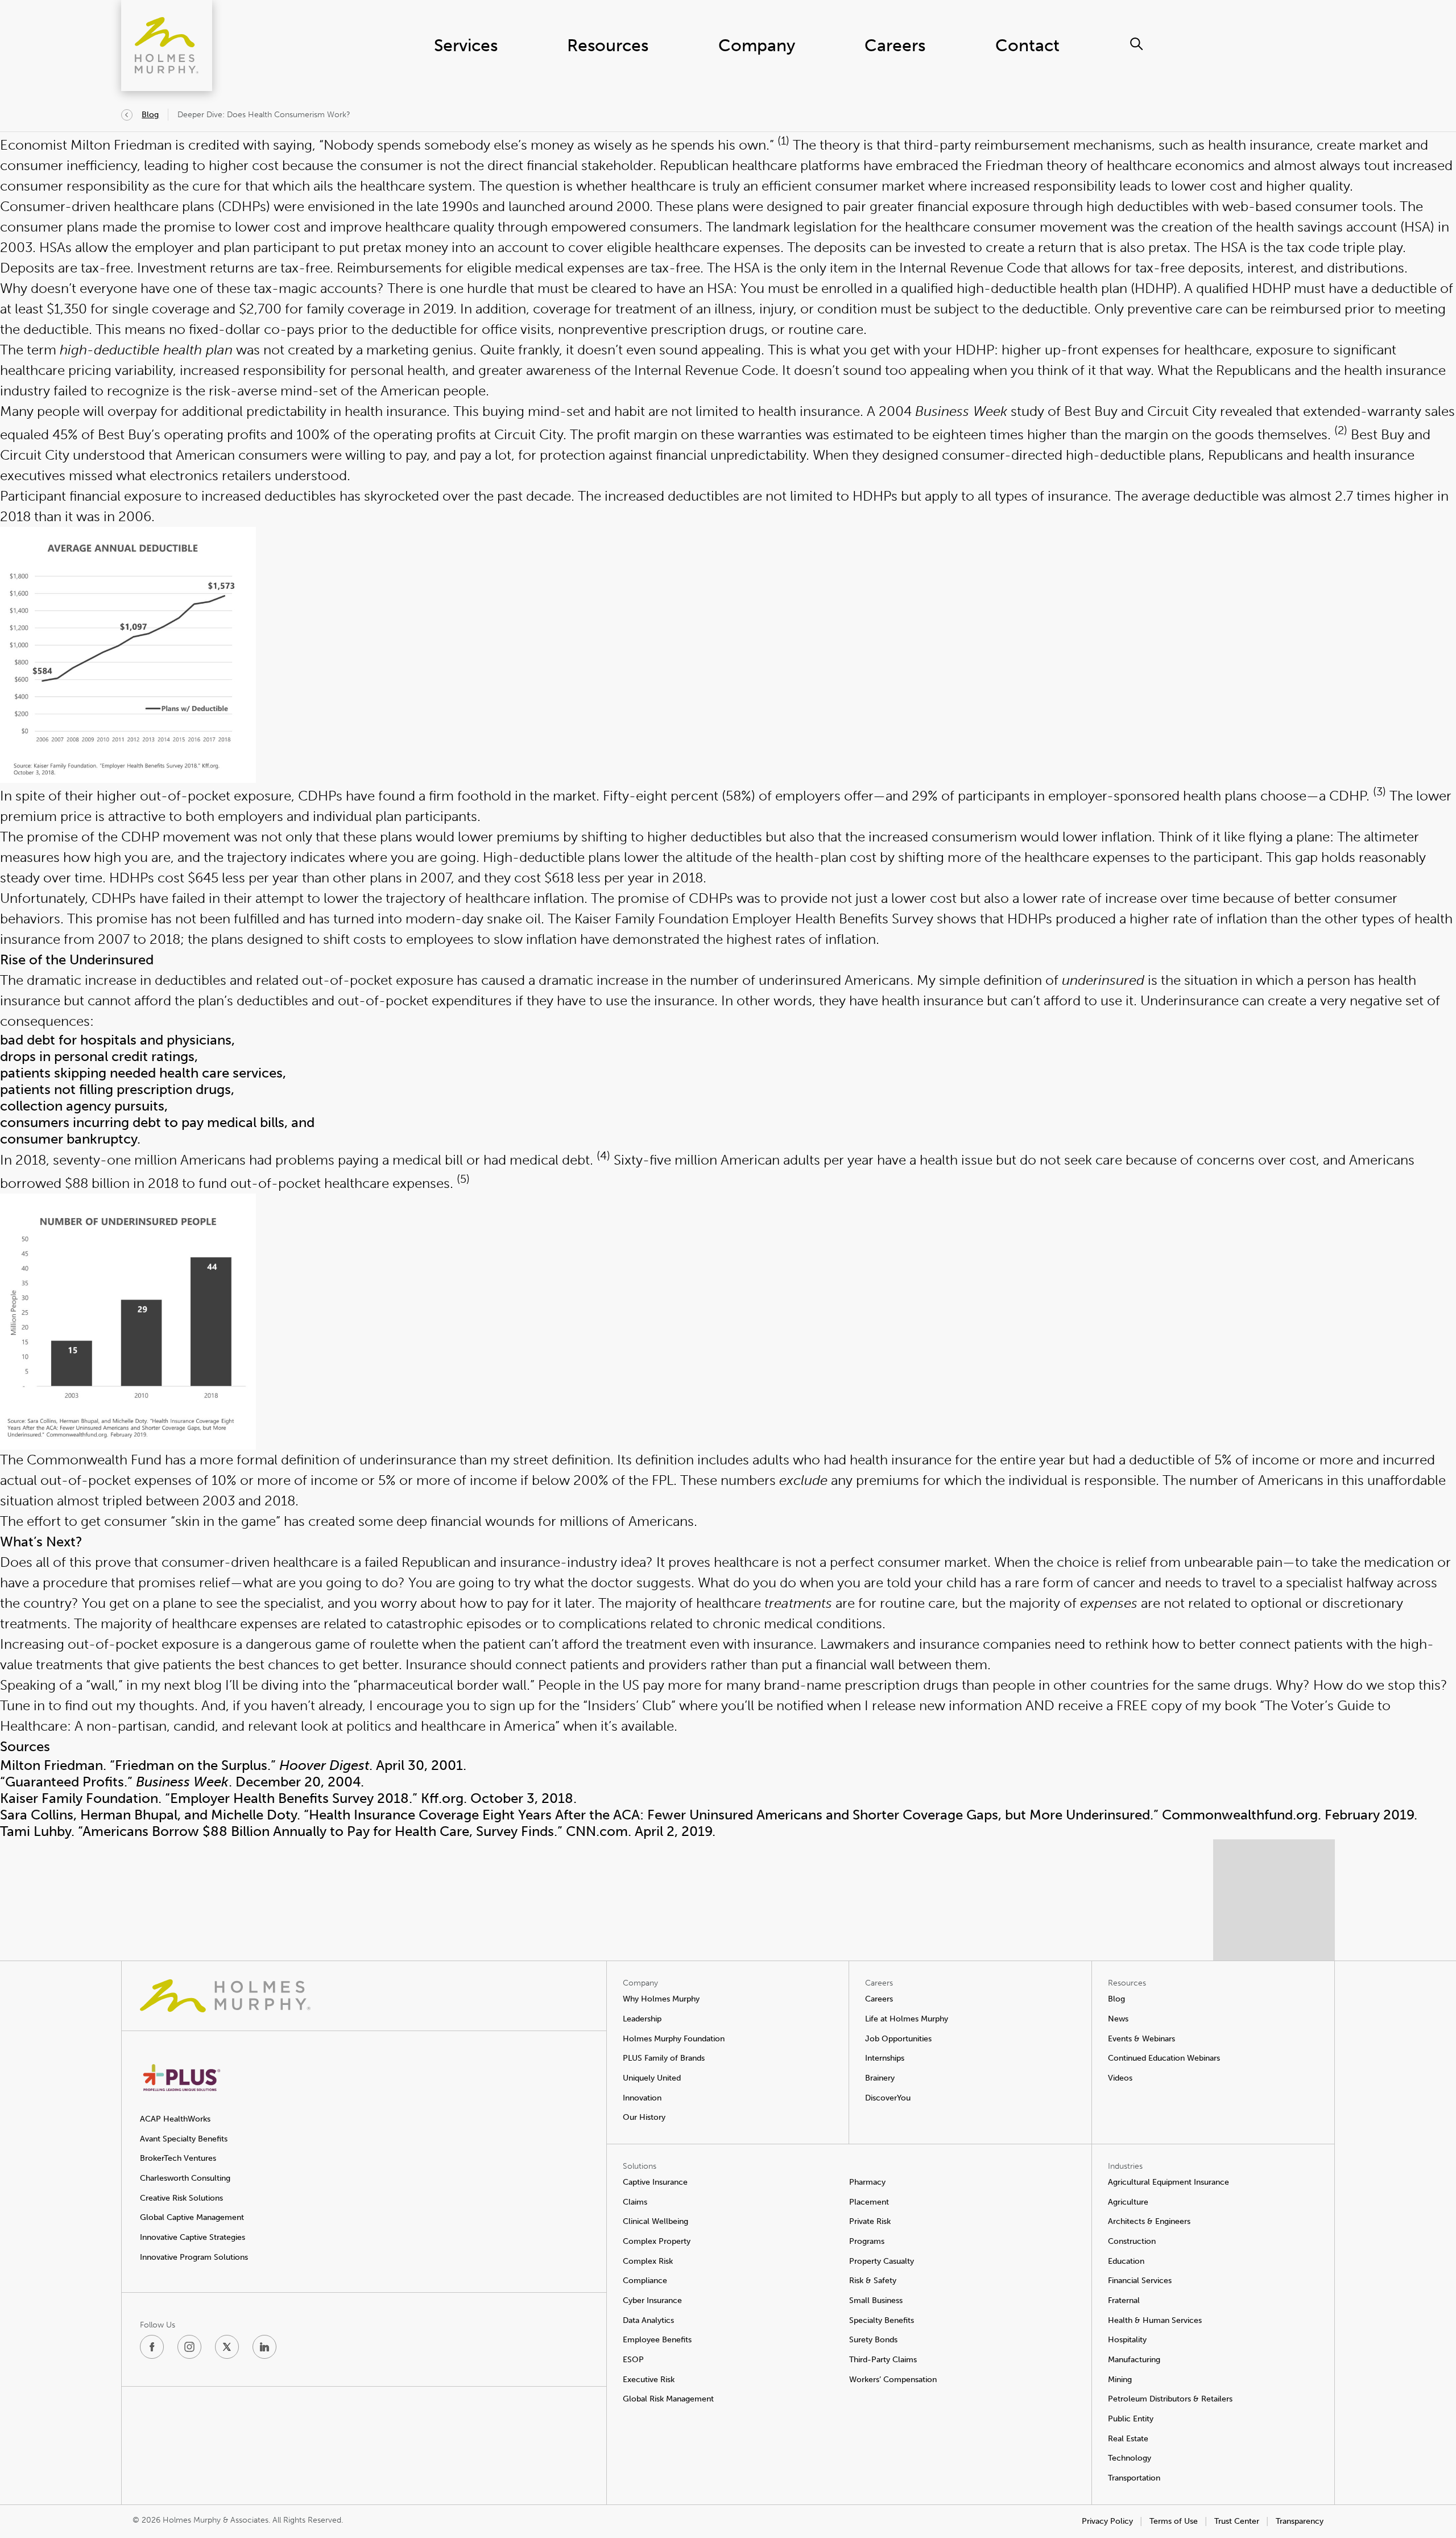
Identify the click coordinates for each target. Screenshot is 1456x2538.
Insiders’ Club (629, 1705)
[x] (227, 2347)
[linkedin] (264, 2347)
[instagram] (189, 2347)
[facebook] (152, 2347)
